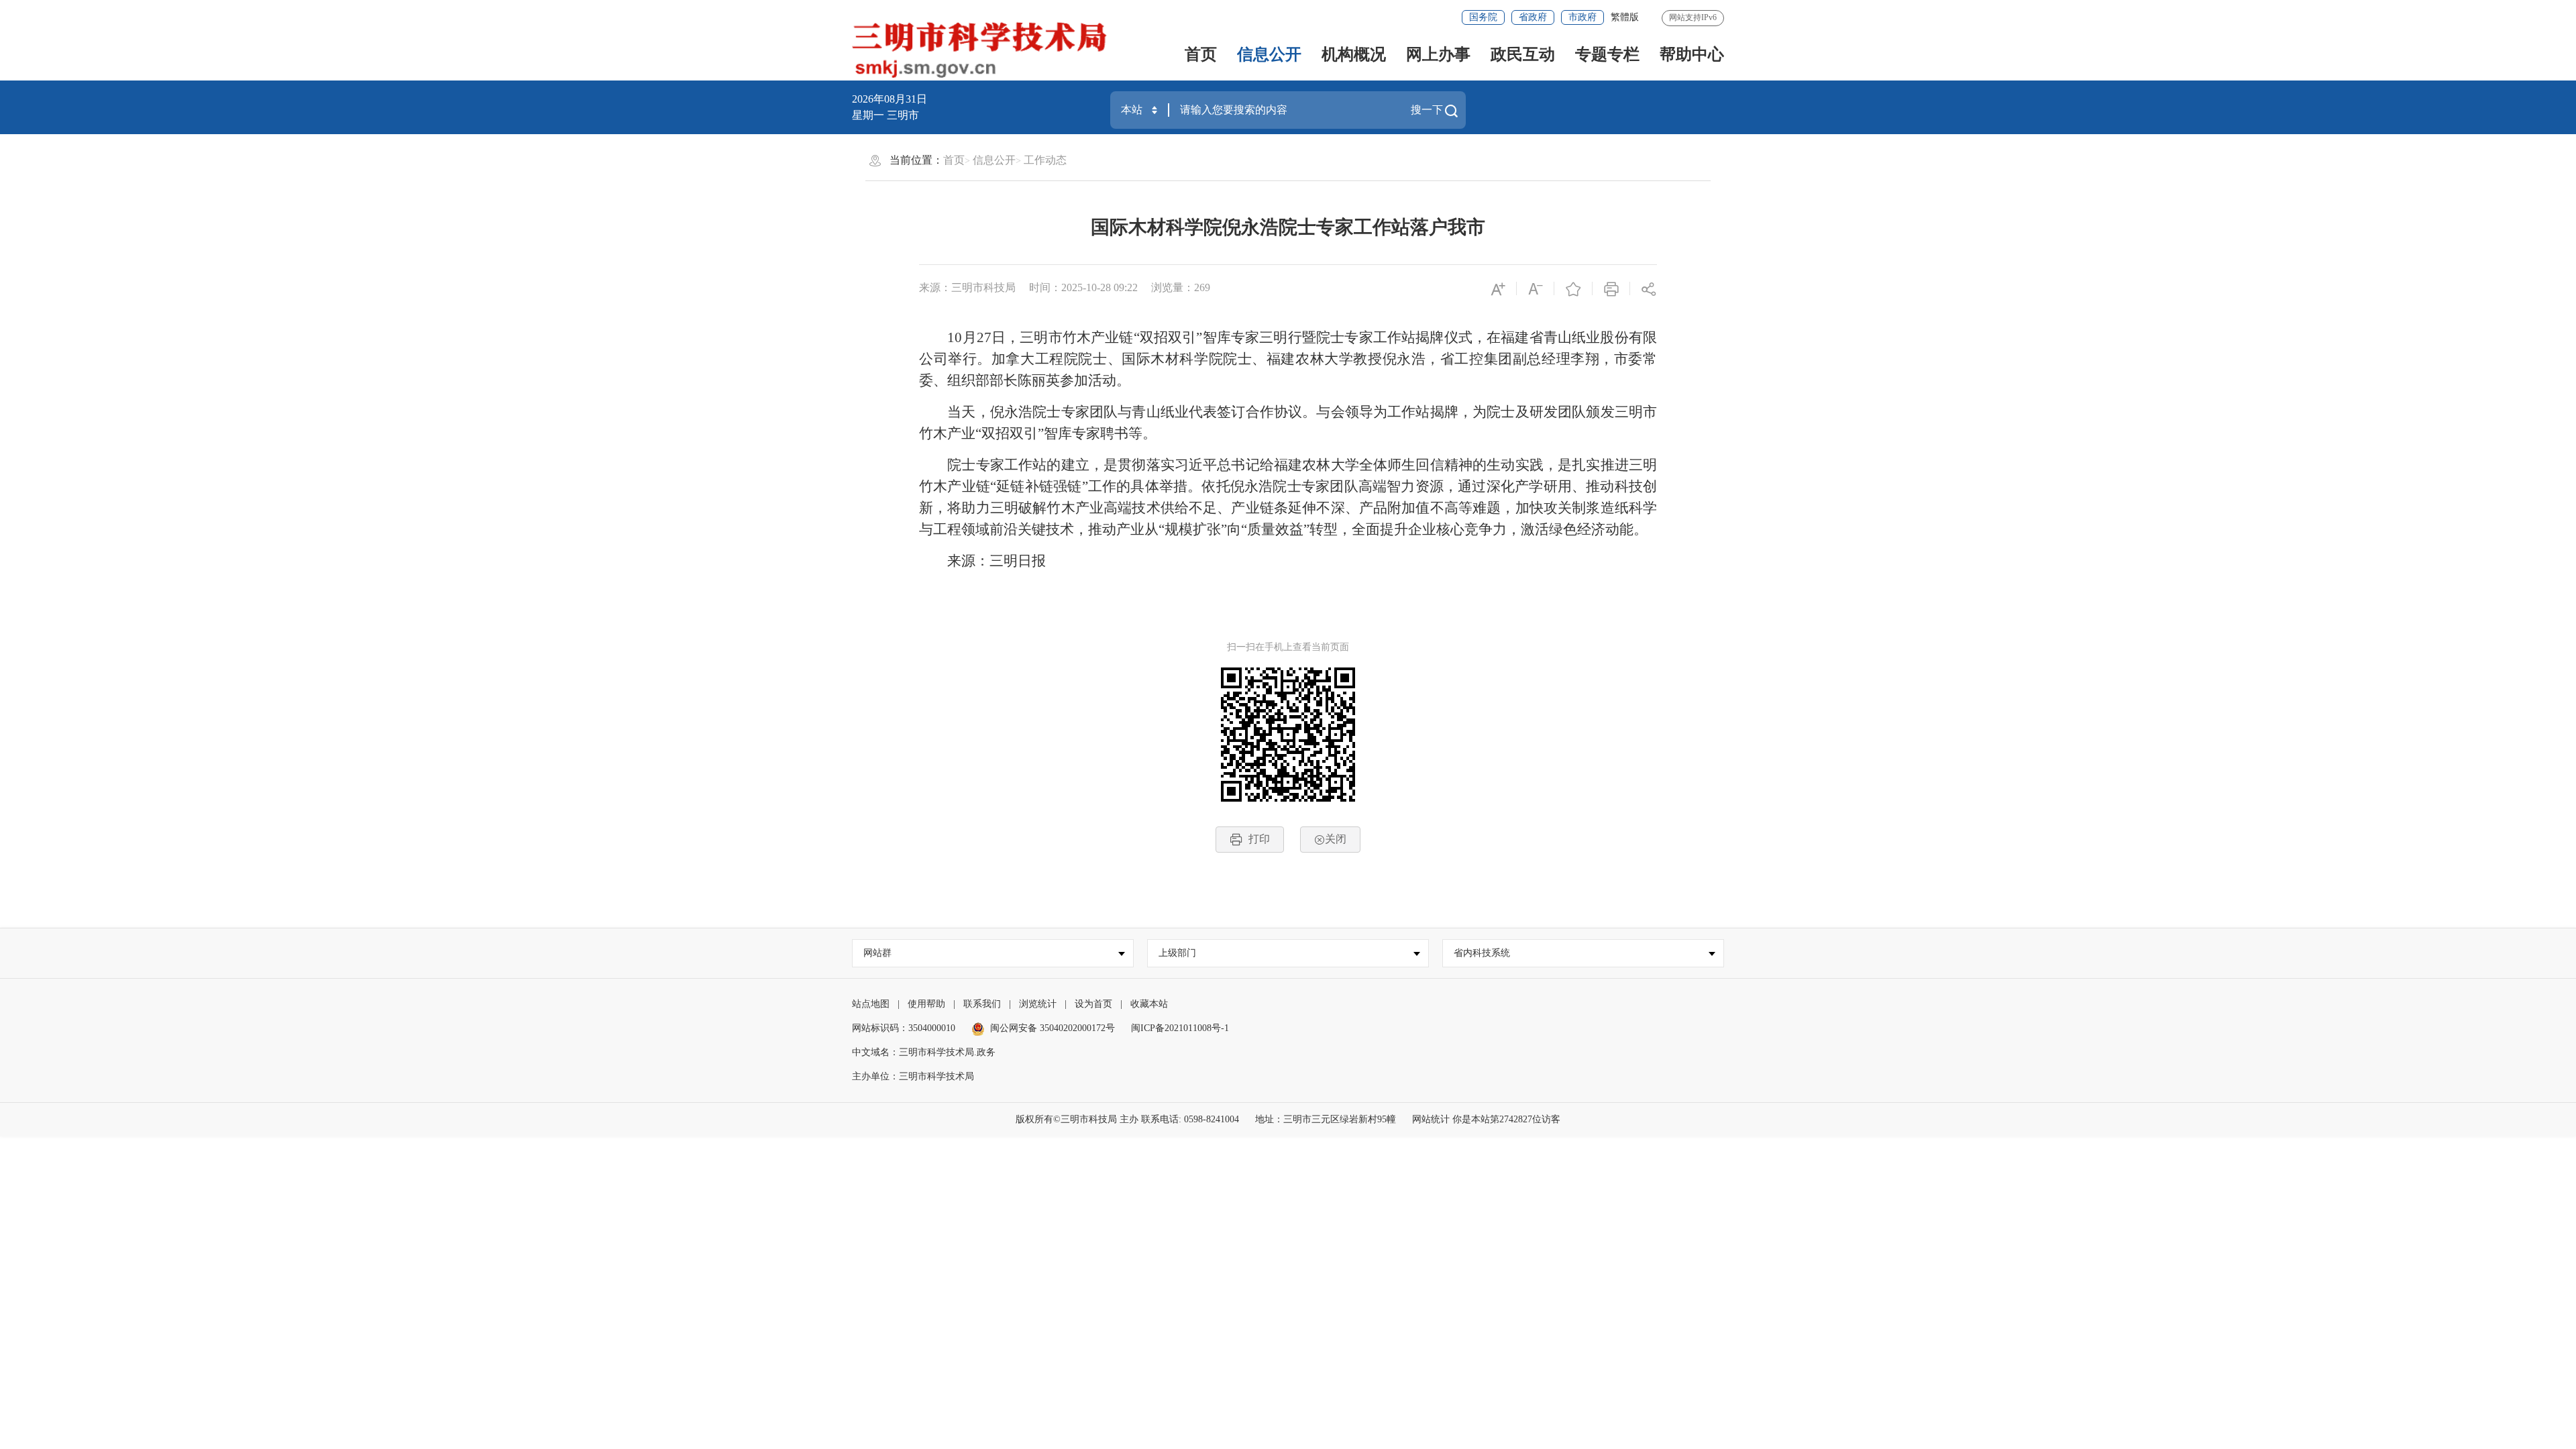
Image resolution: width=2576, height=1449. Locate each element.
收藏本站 (1149, 1004)
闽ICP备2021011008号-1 (1180, 1028)
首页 (1201, 54)
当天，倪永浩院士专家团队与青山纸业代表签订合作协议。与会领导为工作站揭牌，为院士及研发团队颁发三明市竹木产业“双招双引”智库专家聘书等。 (1288, 423)
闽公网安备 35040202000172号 (1053, 1028)
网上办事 (1438, 54)
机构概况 (1354, 54)
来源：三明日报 (982, 561)
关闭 (1336, 839)
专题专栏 (1607, 54)
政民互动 (1523, 54)
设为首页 (1093, 1004)
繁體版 (1625, 17)
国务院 (1483, 17)
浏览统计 (1038, 1004)
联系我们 (982, 1004)
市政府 (1582, 17)
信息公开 (1269, 54)
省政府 (1533, 17)
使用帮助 (926, 1004)
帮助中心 (1692, 54)
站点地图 (871, 1004)
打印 (1259, 839)
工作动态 (1045, 160)
